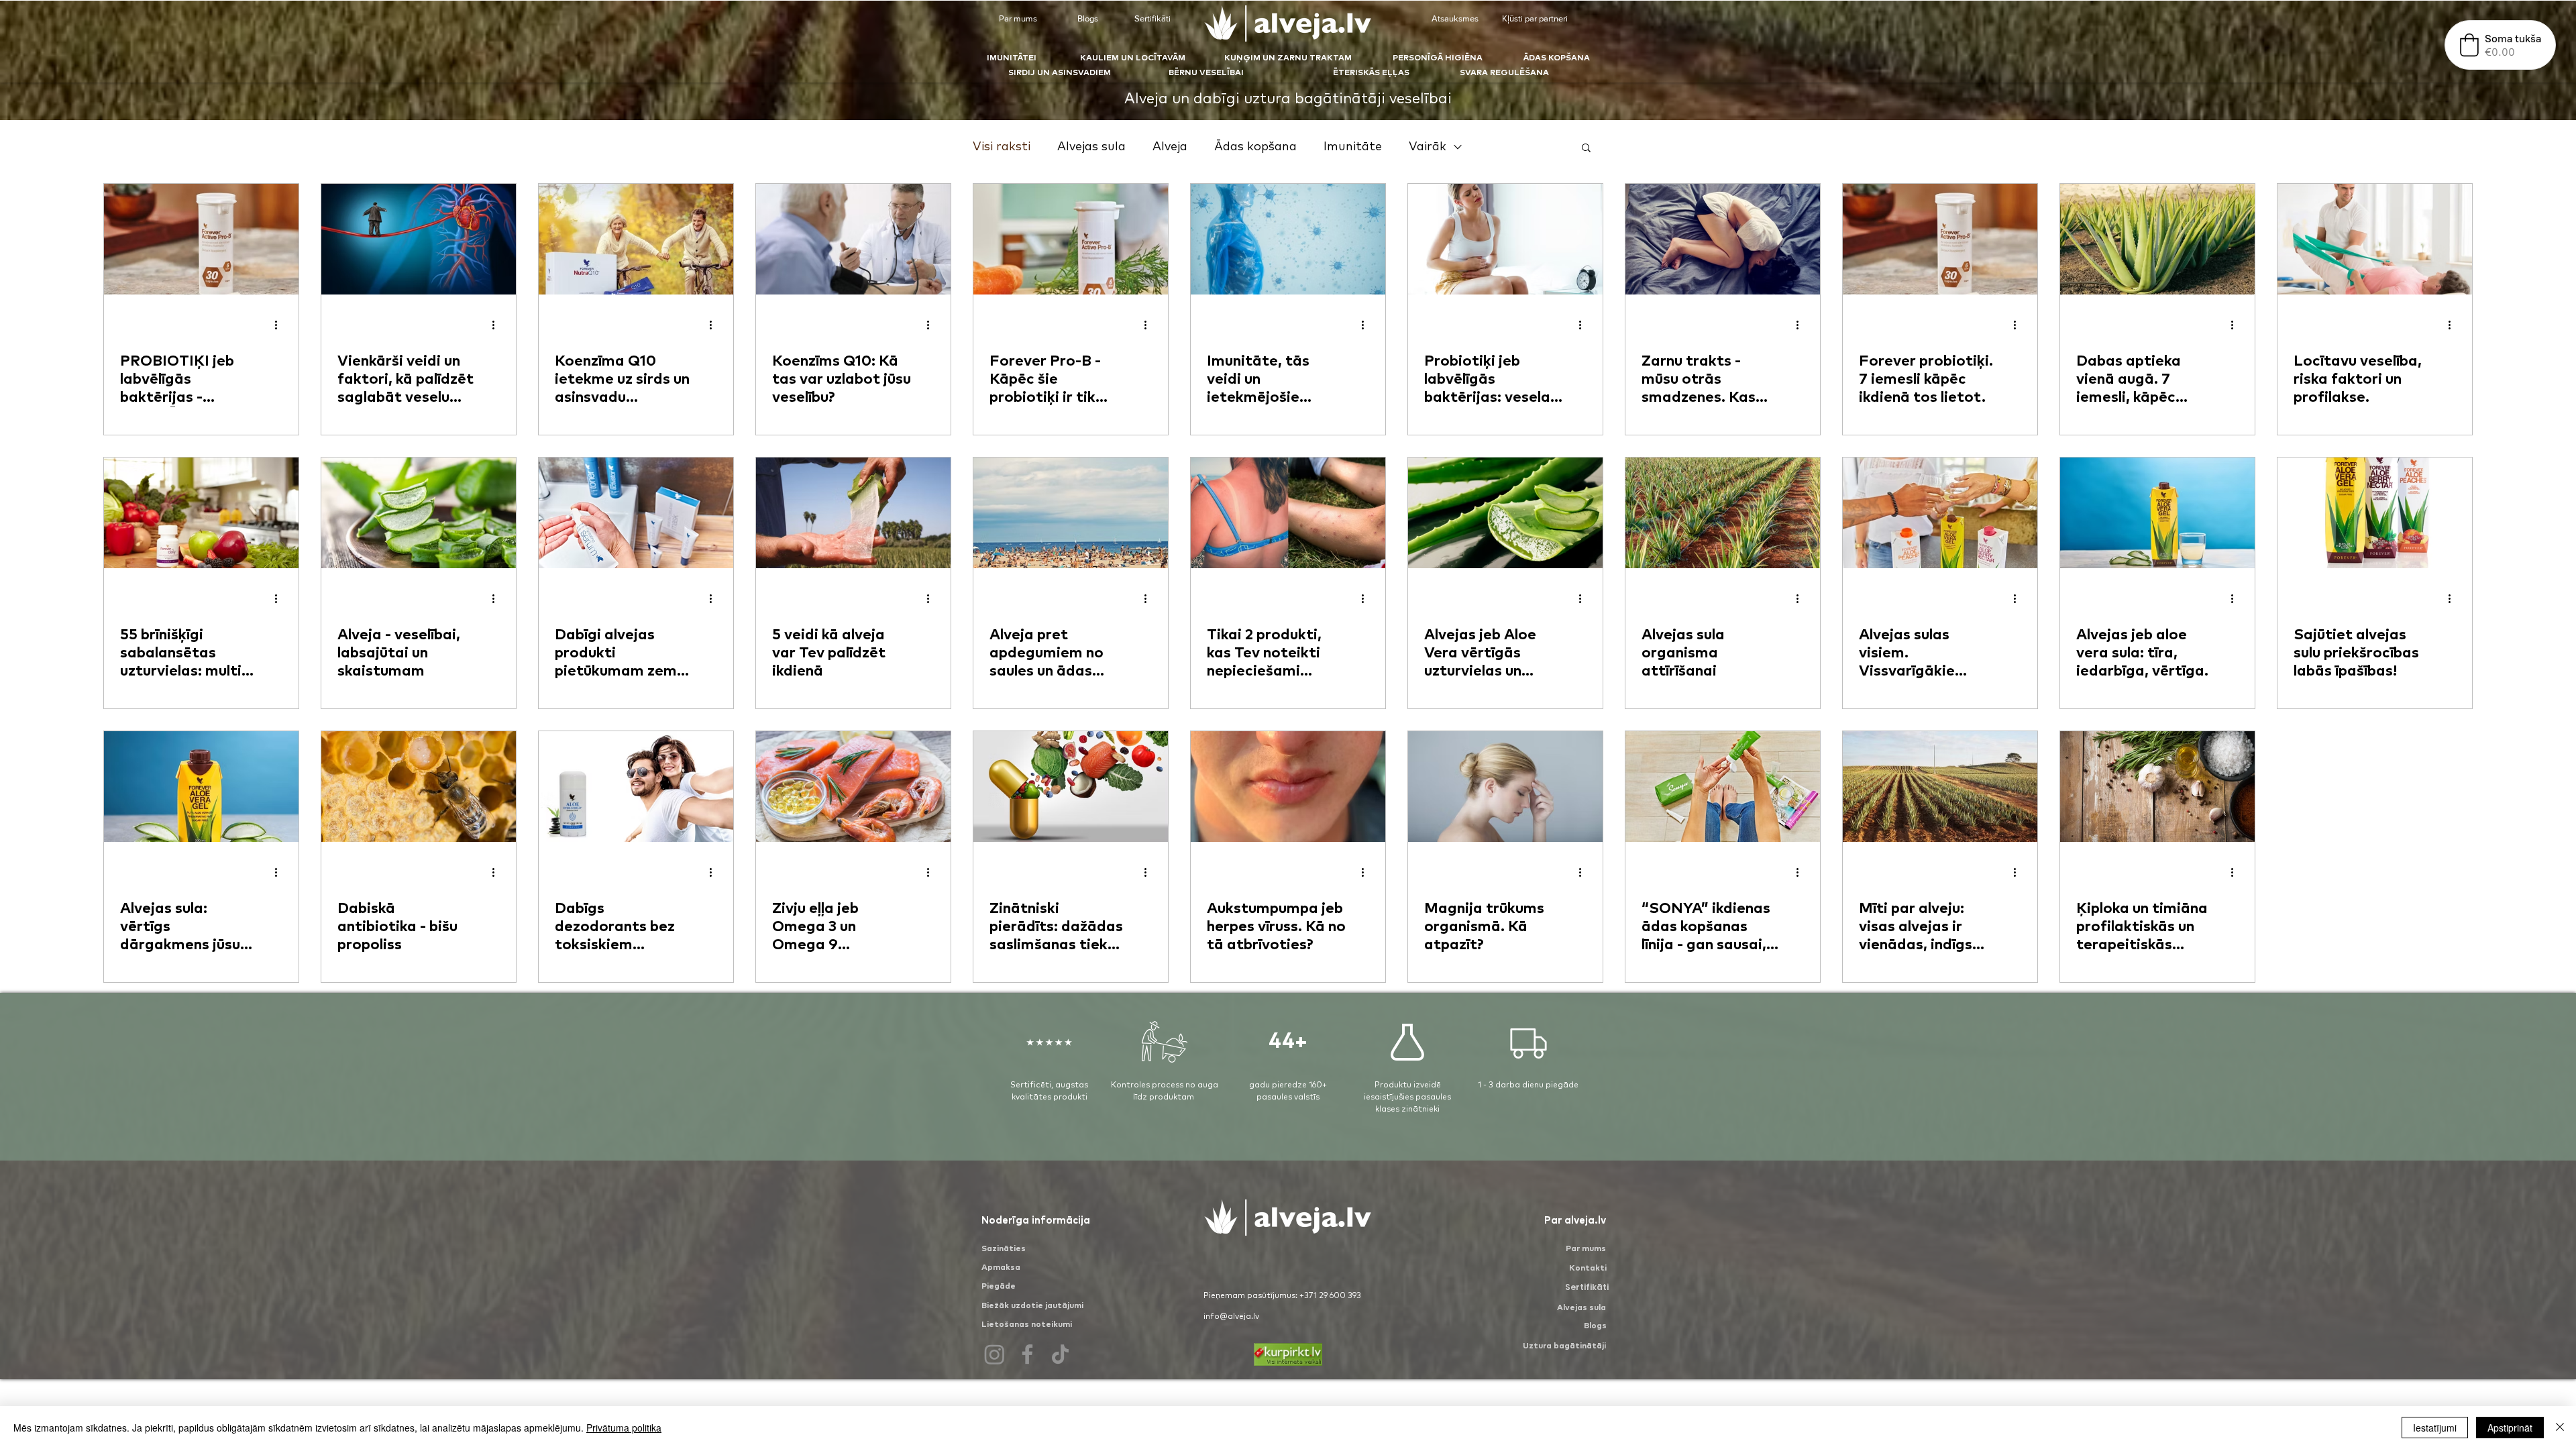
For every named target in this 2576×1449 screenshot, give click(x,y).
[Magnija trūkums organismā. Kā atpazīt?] (1505, 787)
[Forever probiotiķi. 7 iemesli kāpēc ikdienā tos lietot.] (1940, 239)
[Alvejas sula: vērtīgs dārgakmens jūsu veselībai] (201, 787)
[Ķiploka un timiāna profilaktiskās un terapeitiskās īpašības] (2157, 787)
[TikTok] (1060, 1354)
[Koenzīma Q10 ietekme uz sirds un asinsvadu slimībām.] (636, 239)
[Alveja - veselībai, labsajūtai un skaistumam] (419, 513)
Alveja (1170, 147)
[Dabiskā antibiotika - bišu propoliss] (419, 787)
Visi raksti (1002, 147)
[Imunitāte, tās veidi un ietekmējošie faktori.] (1288, 239)
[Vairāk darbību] (280, 325)
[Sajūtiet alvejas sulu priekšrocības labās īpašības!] (2375, 513)
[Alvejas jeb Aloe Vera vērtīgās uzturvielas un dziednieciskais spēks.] (1505, 513)
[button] (1586, 149)
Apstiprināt (2510, 1428)
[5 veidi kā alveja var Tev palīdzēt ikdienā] (853, 513)
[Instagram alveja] (995, 1354)
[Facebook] (1027, 1354)
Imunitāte (1353, 147)
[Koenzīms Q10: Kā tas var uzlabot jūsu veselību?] (853, 239)
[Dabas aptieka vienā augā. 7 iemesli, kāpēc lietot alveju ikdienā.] (2157, 239)
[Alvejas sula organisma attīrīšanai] (1723, 513)
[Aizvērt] (2560, 1428)
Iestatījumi (2435, 1428)
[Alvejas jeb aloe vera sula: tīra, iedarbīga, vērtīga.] (2157, 513)
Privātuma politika (624, 1428)
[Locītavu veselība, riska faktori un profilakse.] (2375, 239)
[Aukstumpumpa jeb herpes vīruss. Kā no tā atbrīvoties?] (1288, 787)
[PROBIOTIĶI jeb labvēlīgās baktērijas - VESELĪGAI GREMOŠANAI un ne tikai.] (201, 239)
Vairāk (1428, 147)
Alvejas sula (1091, 147)
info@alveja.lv (1231, 1317)
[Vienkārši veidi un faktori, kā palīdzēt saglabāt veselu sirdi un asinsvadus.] (419, 239)
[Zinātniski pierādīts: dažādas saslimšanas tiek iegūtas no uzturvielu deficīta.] (1071, 787)
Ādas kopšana (1255, 147)
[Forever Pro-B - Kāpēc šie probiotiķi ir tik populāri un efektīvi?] (1071, 239)
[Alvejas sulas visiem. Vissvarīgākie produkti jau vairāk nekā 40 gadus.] (1940, 513)
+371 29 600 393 (1330, 1296)
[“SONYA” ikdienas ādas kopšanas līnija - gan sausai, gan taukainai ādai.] (1723, 787)
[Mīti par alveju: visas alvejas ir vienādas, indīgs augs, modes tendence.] (1940, 787)
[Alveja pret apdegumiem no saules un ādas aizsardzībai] (1071, 513)
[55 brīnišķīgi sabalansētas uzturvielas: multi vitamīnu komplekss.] (201, 513)
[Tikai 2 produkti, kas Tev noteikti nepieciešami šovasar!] (1288, 513)
